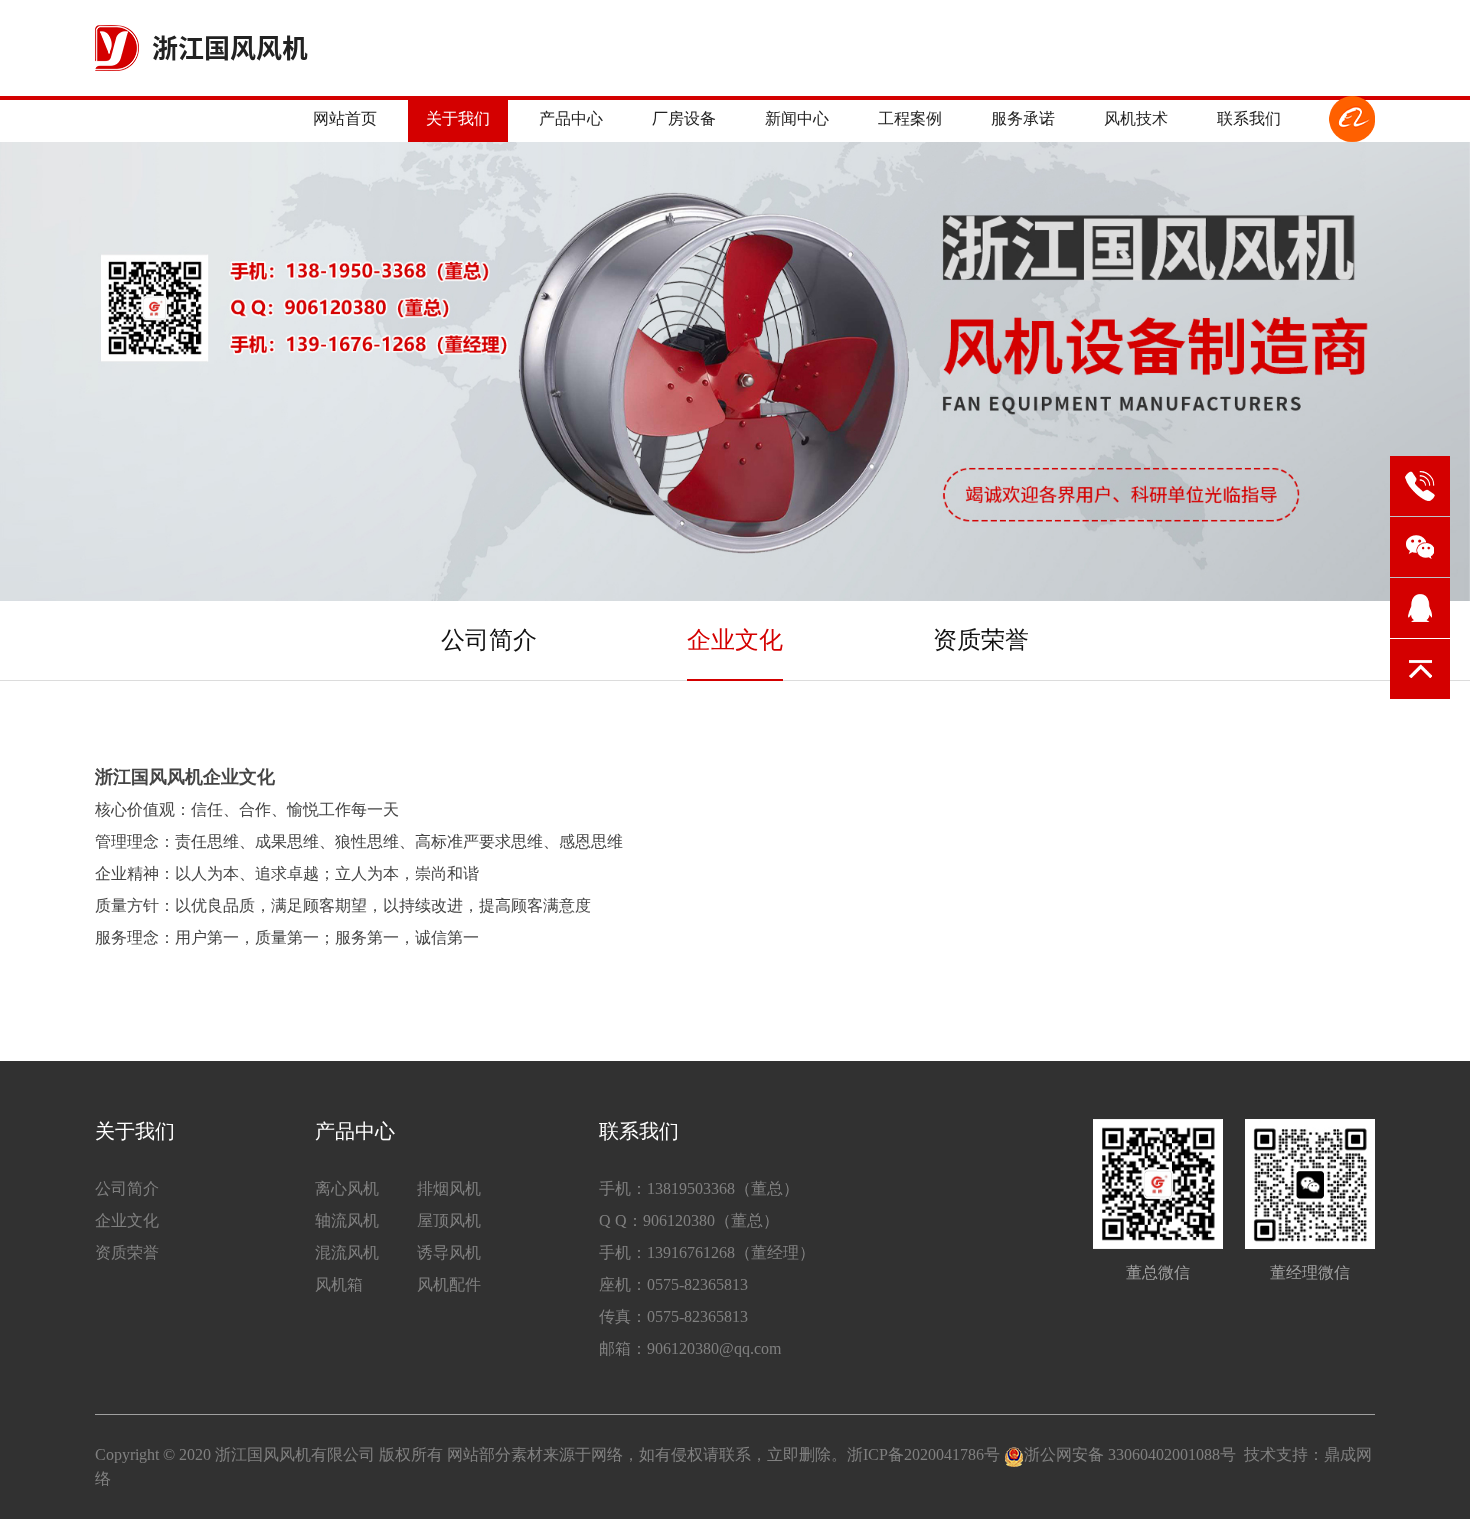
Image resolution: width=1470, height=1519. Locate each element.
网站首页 (345, 118)
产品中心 (571, 118)
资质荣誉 (981, 640)
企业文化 (735, 640)
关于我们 (458, 118)
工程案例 (910, 118)
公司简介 (489, 640)
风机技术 (1136, 118)
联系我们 (1249, 118)
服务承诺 (1023, 118)
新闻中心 (797, 118)
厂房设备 (684, 118)
